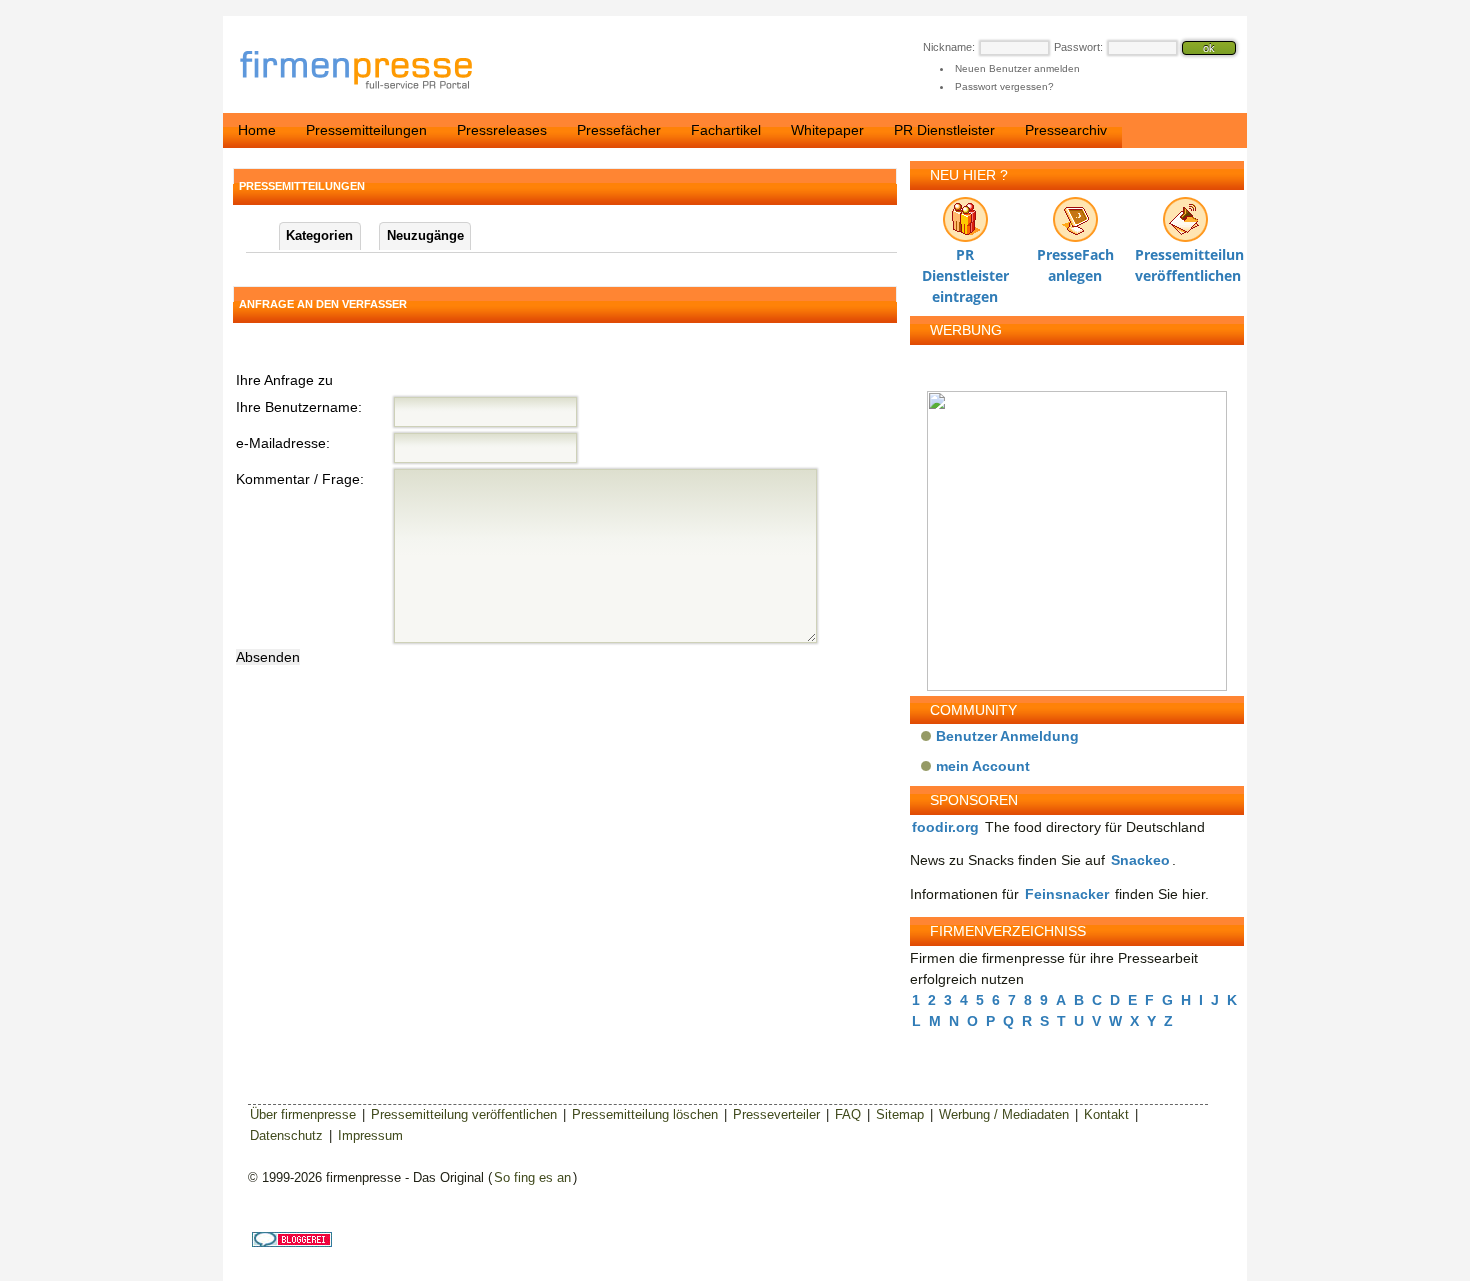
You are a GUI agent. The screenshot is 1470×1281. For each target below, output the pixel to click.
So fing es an (532, 1177)
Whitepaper (827, 130)
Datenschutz (286, 1135)
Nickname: (949, 47)
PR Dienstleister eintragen (965, 259)
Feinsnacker (1067, 894)
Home (257, 130)
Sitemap (900, 1114)
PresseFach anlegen (1075, 259)
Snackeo (1140, 860)
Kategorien (319, 235)
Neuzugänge (425, 235)
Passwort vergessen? (1004, 86)
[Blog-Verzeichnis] (292, 1242)
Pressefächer (619, 130)
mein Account (983, 766)
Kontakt (1106, 1114)
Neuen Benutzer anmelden (1017, 68)
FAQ (848, 1114)
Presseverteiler (776, 1114)
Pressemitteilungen (366, 130)
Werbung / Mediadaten (1004, 1114)
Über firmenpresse (303, 1114)
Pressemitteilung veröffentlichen (1185, 259)
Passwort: (1078, 47)
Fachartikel (726, 130)
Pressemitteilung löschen (645, 1114)
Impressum (370, 1135)
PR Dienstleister (944, 130)
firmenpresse (369, 71)
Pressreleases (502, 130)
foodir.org (945, 827)
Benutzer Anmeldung (1007, 736)
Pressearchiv (1066, 130)
